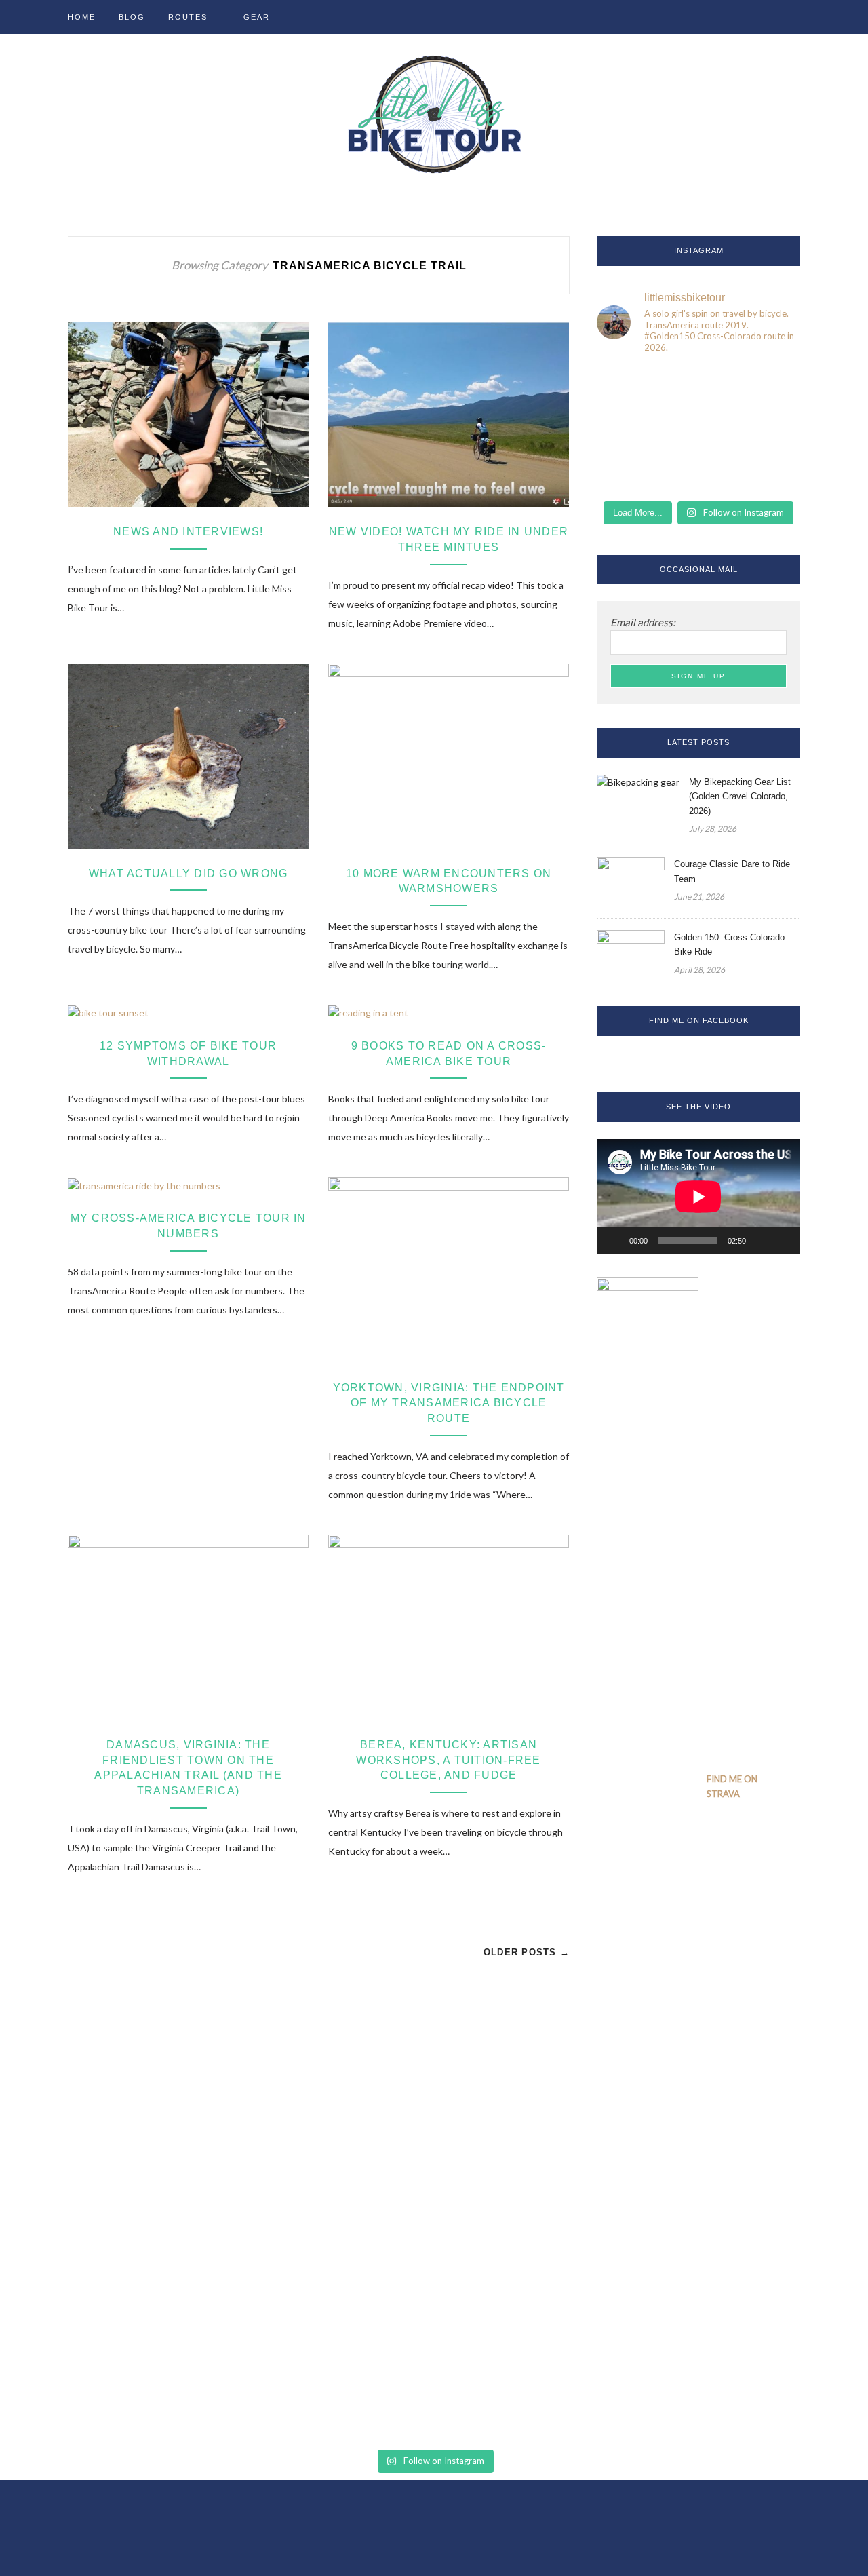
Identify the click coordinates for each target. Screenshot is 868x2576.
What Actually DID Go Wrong (189, 873)
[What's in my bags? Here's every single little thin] (628, 430)
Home (82, 17)
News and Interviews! (188, 532)
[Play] (614, 1240)
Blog (132, 17)
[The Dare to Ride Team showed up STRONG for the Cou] (698, 430)
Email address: (643, 622)
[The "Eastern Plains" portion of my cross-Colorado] (698, 387)
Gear (257, 17)
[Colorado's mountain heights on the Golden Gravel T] (628, 387)
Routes (188, 17)
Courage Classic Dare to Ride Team (732, 871)
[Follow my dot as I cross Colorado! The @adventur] (769, 387)
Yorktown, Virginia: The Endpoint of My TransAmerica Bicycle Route (449, 1403)
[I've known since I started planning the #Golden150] (628, 472)
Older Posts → (527, 1952)
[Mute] (761, 1240)
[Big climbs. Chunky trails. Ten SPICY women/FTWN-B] (769, 472)
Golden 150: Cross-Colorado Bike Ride (729, 944)
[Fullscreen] (783, 1240)
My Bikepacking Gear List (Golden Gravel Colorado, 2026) (740, 796)
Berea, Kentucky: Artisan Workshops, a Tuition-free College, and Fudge (448, 1760)
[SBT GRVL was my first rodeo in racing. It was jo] (698, 472)
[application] (698, 1196)
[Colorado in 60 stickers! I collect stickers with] (769, 430)
